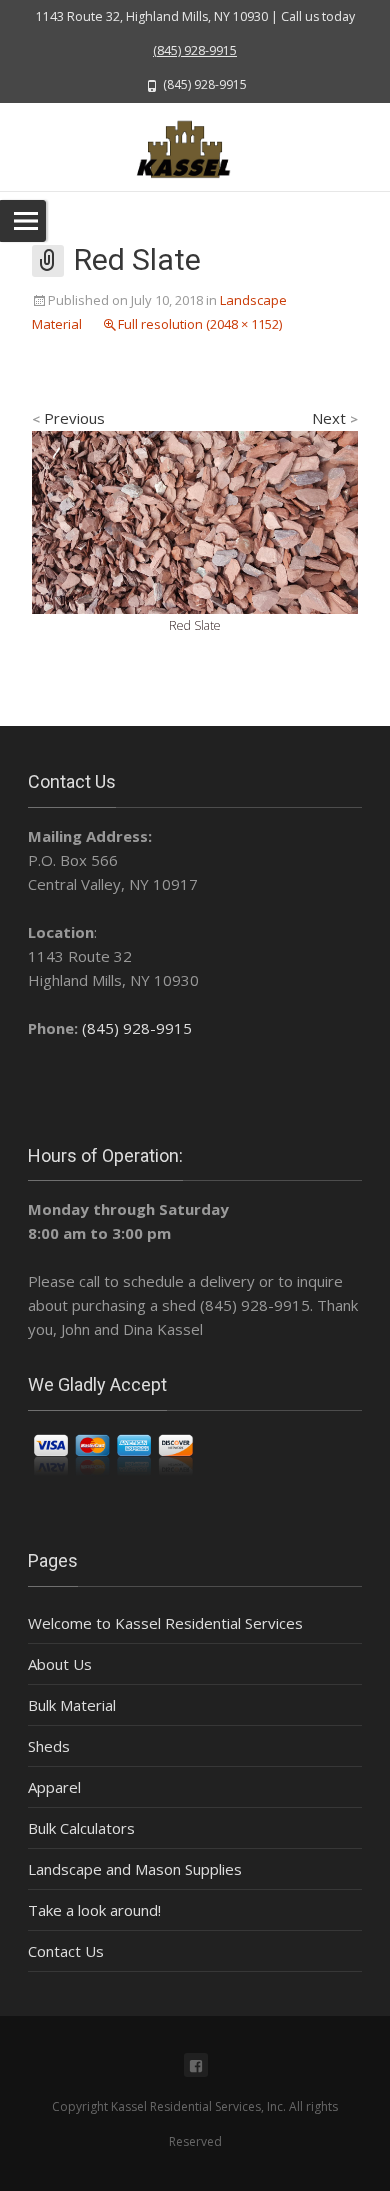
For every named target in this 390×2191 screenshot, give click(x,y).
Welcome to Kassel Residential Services (165, 1623)
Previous (68, 418)
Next (335, 418)
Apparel (54, 1787)
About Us (60, 1664)
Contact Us (66, 1951)
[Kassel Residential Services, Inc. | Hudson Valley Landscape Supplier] (194, 147)
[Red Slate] (195, 521)
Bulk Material (72, 1705)
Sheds (49, 1746)
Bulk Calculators (81, 1828)
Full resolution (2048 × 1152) (200, 324)
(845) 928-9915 (195, 50)
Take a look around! (94, 1910)
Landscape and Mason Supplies (135, 1869)
